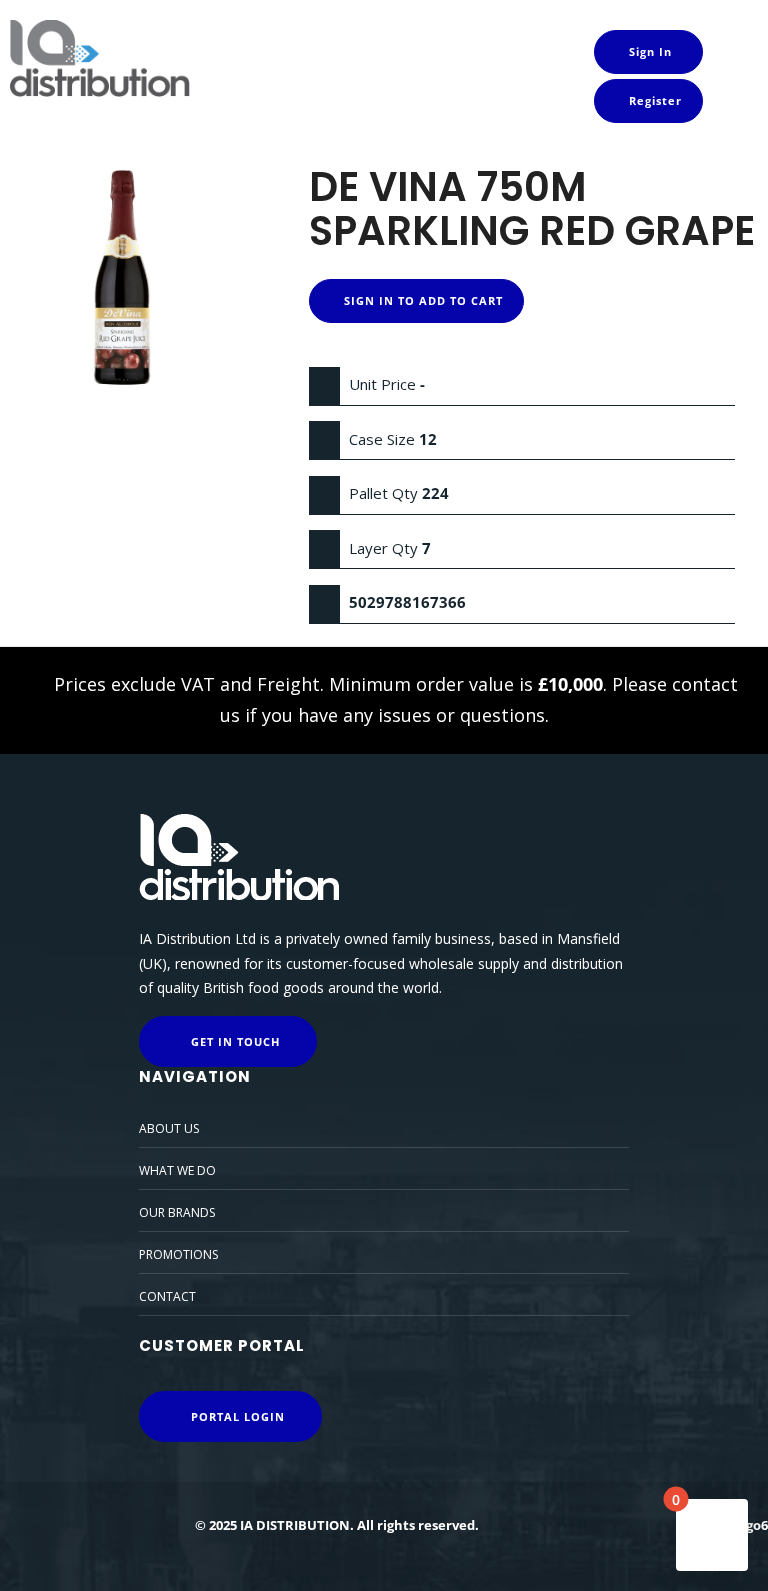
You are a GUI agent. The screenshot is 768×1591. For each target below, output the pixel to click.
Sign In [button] (648, 51)
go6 (757, 1525)
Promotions (178, 1254)
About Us (169, 1128)
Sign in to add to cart (421, 300)
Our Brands (177, 1212)
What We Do (177, 1170)
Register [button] (653, 100)
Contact (167, 1296)
